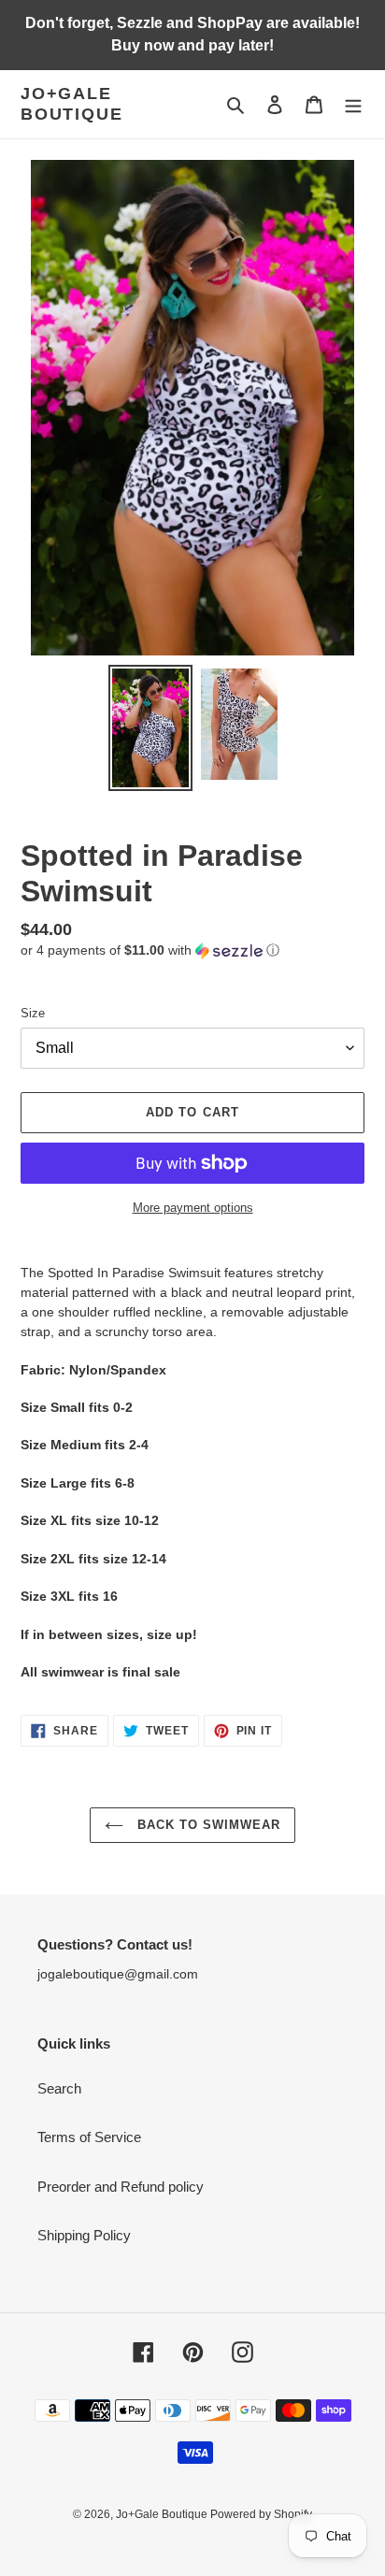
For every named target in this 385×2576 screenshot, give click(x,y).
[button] (150, 950)
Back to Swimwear (207, 1825)
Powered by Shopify (261, 2514)
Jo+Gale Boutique (71, 104)
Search (59, 2088)
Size (33, 1013)
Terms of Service (89, 2137)
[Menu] (353, 104)
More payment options (193, 1208)
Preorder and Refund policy (121, 2187)
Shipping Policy (84, 2235)
